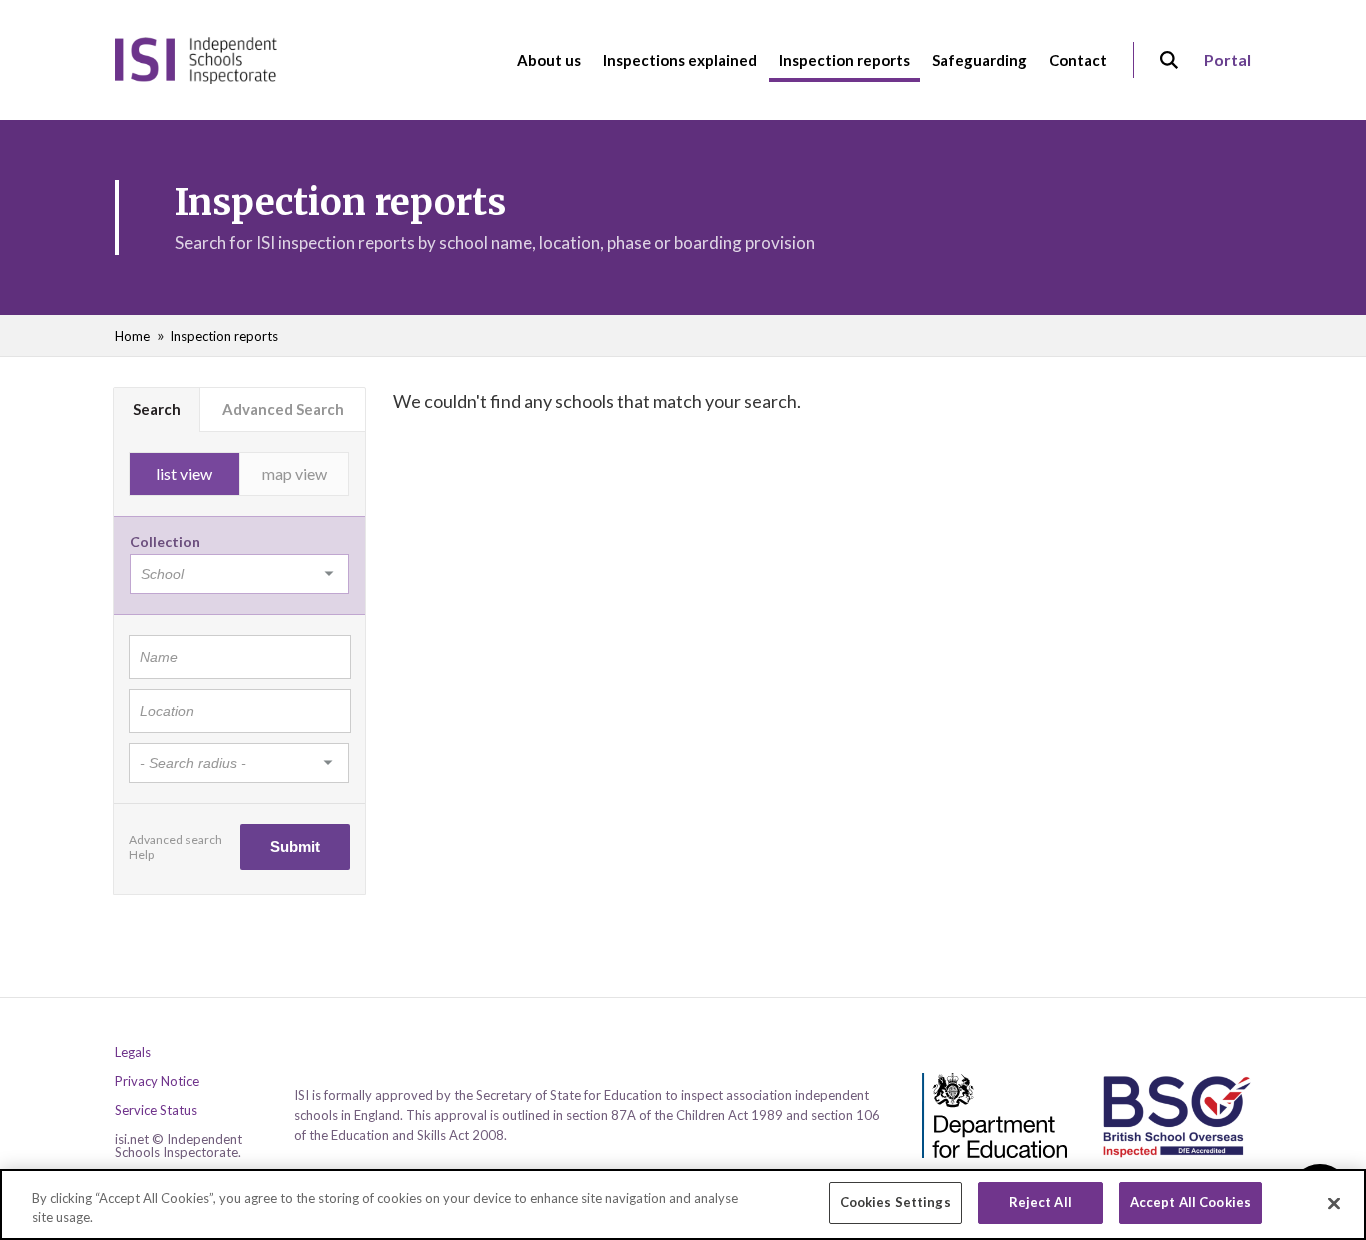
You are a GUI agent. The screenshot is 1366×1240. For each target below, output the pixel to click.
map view (294, 473)
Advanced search (175, 839)
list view (184, 473)
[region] (683, 1204)
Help (141, 854)
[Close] (1334, 1203)
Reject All (1040, 1202)
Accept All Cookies (1190, 1202)
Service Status (156, 1110)
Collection (165, 541)
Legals (133, 1052)
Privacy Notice (157, 1081)
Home (132, 336)
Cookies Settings (895, 1202)
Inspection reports (224, 336)
